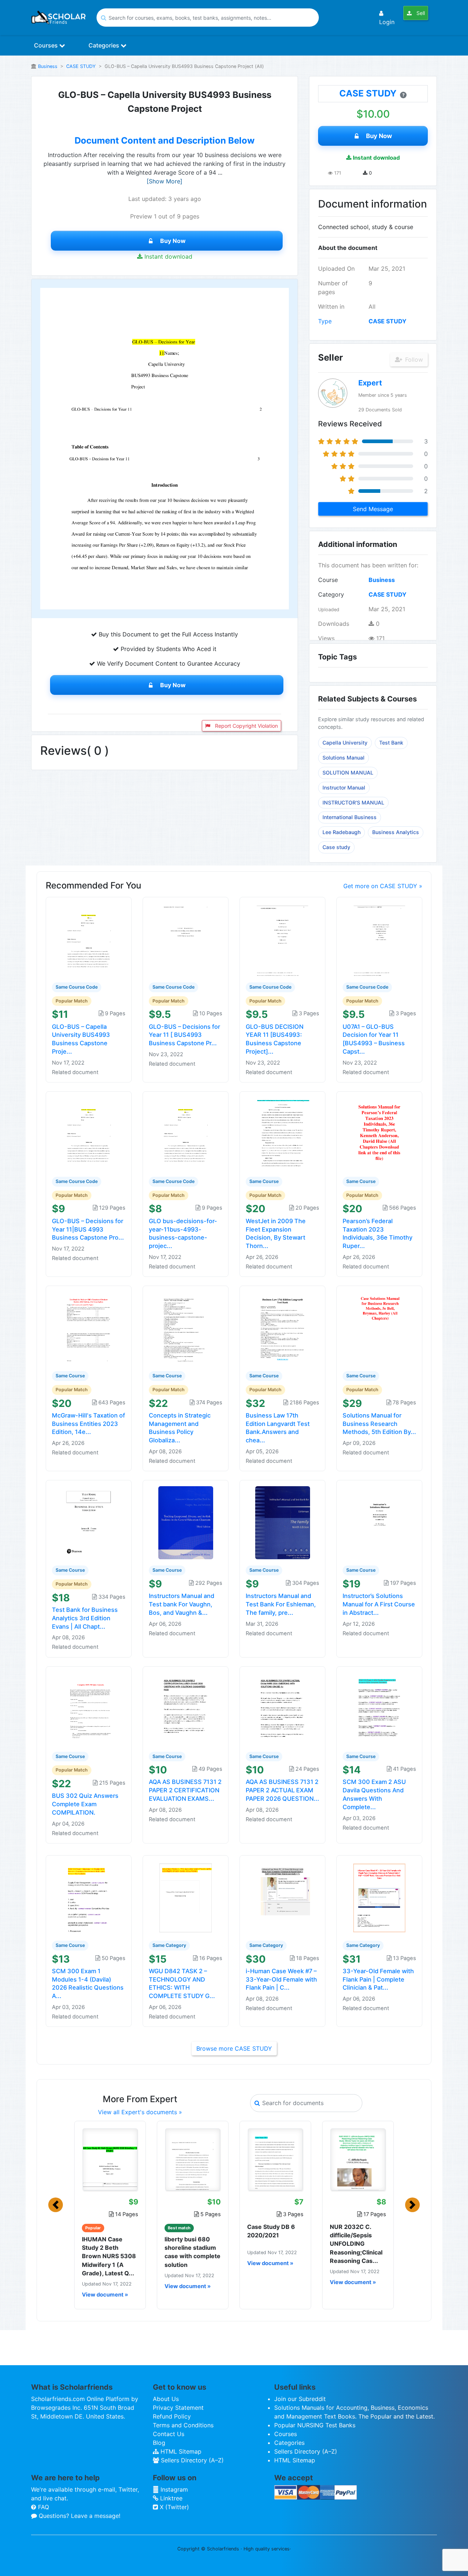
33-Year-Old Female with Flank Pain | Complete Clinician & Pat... (378, 1979)
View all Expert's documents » (140, 2112)
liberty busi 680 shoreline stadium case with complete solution (193, 2252)
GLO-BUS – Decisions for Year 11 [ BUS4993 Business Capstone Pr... (184, 1035)
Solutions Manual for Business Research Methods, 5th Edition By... (379, 1424)
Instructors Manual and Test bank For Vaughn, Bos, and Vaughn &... (182, 1604)
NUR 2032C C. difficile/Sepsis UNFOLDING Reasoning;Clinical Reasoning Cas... (356, 2244)
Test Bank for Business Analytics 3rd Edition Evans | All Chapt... (85, 1618)
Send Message (373, 509)
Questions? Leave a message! (79, 2516)
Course (328, 580)
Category (331, 594)
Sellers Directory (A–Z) (191, 2460)
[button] (56, 2205)
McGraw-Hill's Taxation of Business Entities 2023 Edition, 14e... (88, 1424)
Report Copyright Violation (246, 726)
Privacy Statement (178, 2408)
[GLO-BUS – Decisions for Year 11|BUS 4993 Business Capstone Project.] (89, 1133)
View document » (105, 2295)
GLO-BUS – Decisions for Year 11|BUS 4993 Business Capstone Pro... (88, 1229)
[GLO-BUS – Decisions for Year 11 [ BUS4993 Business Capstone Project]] (186, 939)
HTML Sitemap (180, 2451)
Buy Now (173, 241)
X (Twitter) (173, 2507)
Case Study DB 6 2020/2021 (271, 2231)
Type (325, 321)
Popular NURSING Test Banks (315, 2425)
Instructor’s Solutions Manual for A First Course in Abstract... (379, 1604)
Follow (413, 359)
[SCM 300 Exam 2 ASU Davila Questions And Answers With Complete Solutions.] (380, 1708)
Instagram (173, 2489)
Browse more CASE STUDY (234, 2048)
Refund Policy (172, 2416)
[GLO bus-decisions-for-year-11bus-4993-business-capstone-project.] (186, 1133)
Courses (47, 45)
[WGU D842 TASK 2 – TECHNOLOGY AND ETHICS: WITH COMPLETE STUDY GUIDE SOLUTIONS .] (186, 1897)
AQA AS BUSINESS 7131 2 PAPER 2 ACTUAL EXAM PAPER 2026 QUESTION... (282, 1790)
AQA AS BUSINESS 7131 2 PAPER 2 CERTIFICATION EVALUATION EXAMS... (185, 1790)
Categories (105, 45)
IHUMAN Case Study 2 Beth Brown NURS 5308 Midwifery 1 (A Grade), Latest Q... (109, 2256)
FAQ (43, 2507)
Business (48, 66)
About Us (166, 2399)
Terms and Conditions (183, 2425)
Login (387, 22)
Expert (370, 383)
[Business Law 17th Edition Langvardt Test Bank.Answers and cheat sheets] (283, 1328)
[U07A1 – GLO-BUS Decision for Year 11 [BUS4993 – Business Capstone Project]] (380, 939)
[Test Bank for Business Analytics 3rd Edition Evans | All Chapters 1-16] (89, 1522)
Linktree (170, 2498)
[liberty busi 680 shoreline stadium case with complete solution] (193, 2160)
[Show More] (165, 181)
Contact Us (169, 2434)
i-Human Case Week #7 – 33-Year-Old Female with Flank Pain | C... (281, 1979)
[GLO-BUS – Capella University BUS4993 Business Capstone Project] (89, 939)
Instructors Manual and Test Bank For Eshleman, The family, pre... (281, 1604)
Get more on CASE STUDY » (383, 886)
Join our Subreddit (300, 2399)
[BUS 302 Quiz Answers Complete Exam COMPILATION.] (89, 1708)
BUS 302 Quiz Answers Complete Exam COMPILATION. (85, 1804)
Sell (420, 13)
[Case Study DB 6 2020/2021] (275, 2160)
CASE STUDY (81, 66)
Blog (159, 2443)
